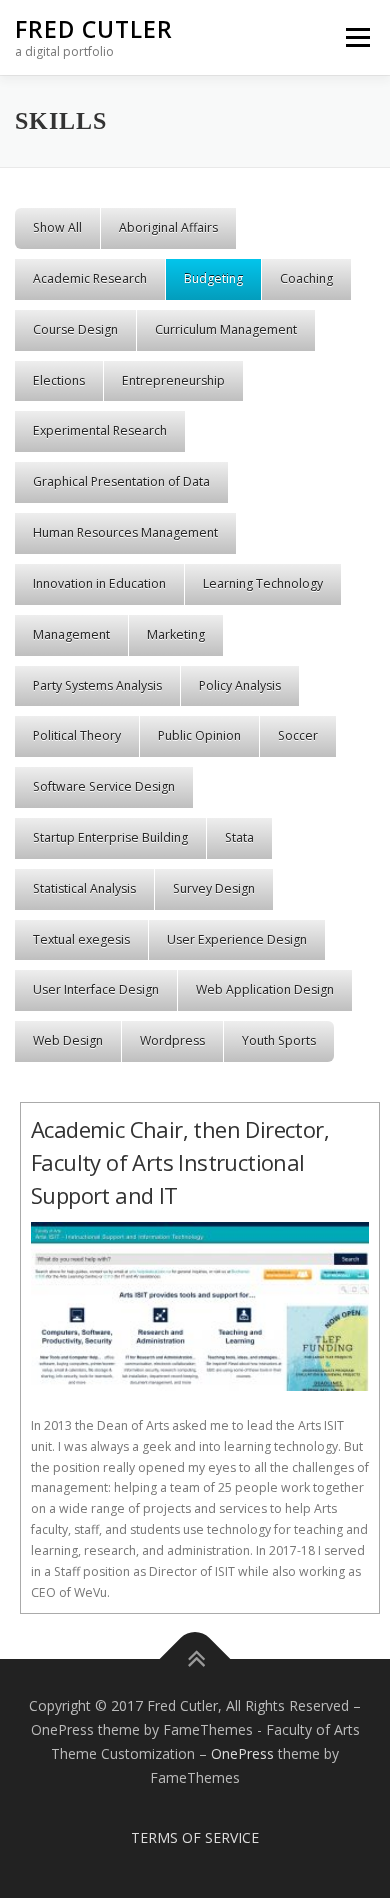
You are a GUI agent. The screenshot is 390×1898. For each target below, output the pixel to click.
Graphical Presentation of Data (121, 481)
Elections (59, 380)
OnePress (242, 1753)
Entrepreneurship (173, 380)
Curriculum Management (226, 329)
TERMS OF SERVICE (195, 1837)
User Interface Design (96, 989)
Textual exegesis (81, 939)
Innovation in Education (99, 583)
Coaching (306, 278)
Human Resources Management (125, 532)
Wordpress (172, 1040)
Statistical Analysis (84, 888)
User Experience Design (237, 939)
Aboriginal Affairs (168, 227)
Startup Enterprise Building (110, 837)
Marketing (176, 634)
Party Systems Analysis (97, 685)
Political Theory (77, 735)
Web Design (68, 1040)
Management (71, 634)
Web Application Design (265, 989)
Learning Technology (263, 583)
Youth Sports (279, 1040)
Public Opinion (199, 735)
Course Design (75, 329)
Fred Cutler (94, 29)
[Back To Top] (195, 1659)
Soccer (298, 735)
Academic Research (90, 278)
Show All (57, 227)
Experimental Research (100, 430)
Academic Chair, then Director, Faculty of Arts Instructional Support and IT (180, 1162)
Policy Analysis (240, 685)
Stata (239, 837)
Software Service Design (104, 786)
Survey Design (214, 888)
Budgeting (213, 278)
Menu (356, 37)
